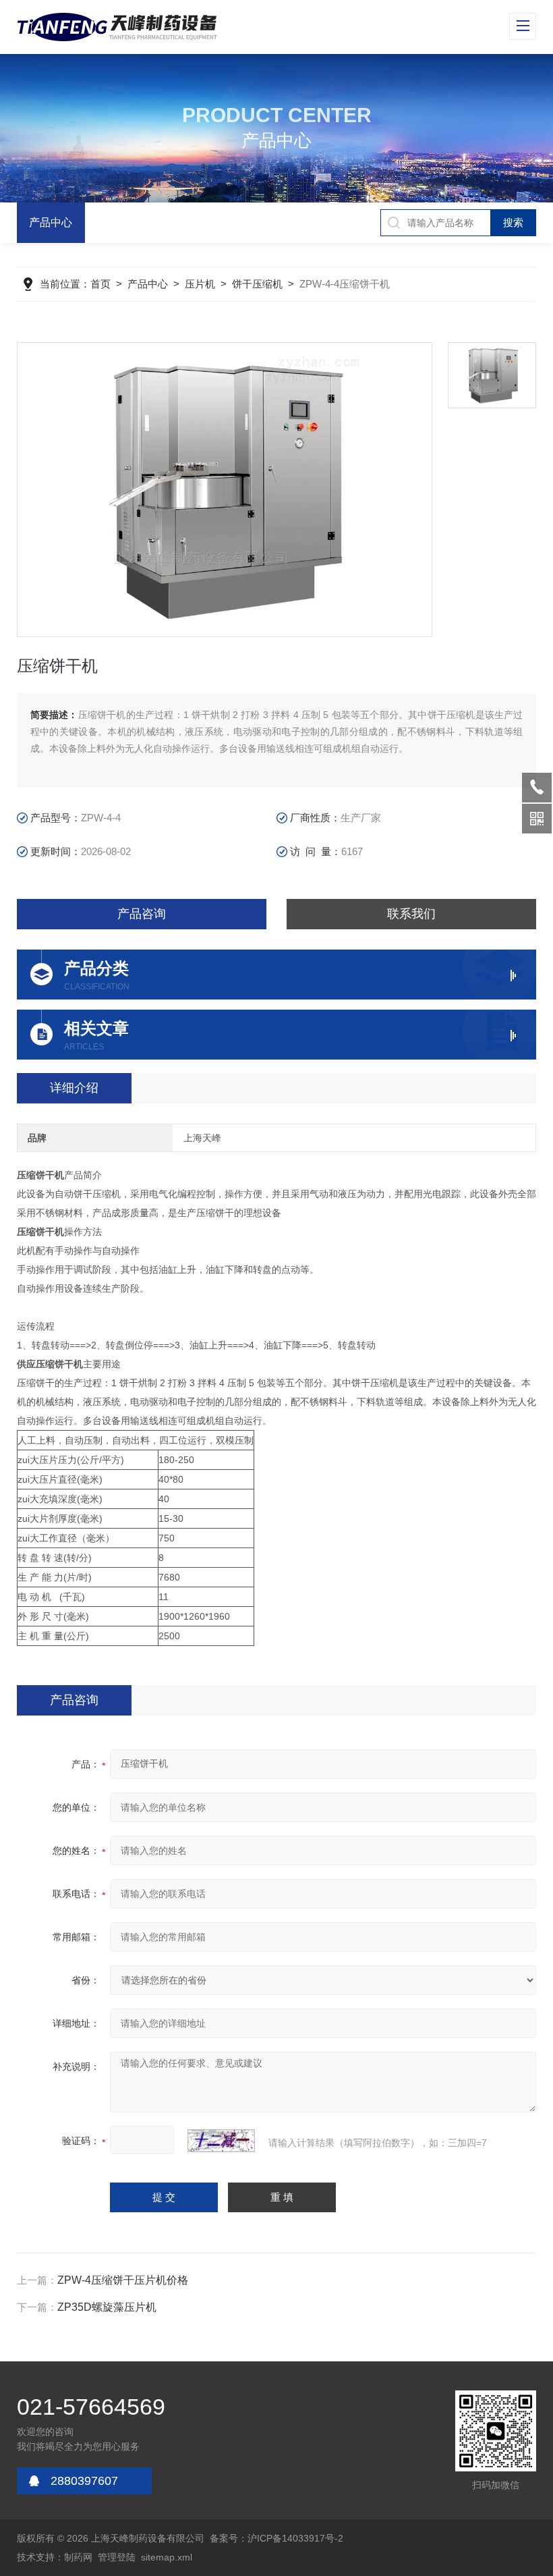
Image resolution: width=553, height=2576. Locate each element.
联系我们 (411, 914)
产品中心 (51, 222)
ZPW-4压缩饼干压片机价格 (123, 2280)
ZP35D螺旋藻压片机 (107, 2307)
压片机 (200, 284)
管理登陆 (117, 2557)
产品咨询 (142, 914)
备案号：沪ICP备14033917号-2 (276, 2538)
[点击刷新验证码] (221, 2141)
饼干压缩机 (257, 284)
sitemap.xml (167, 2557)
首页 (100, 284)
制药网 (78, 2557)
